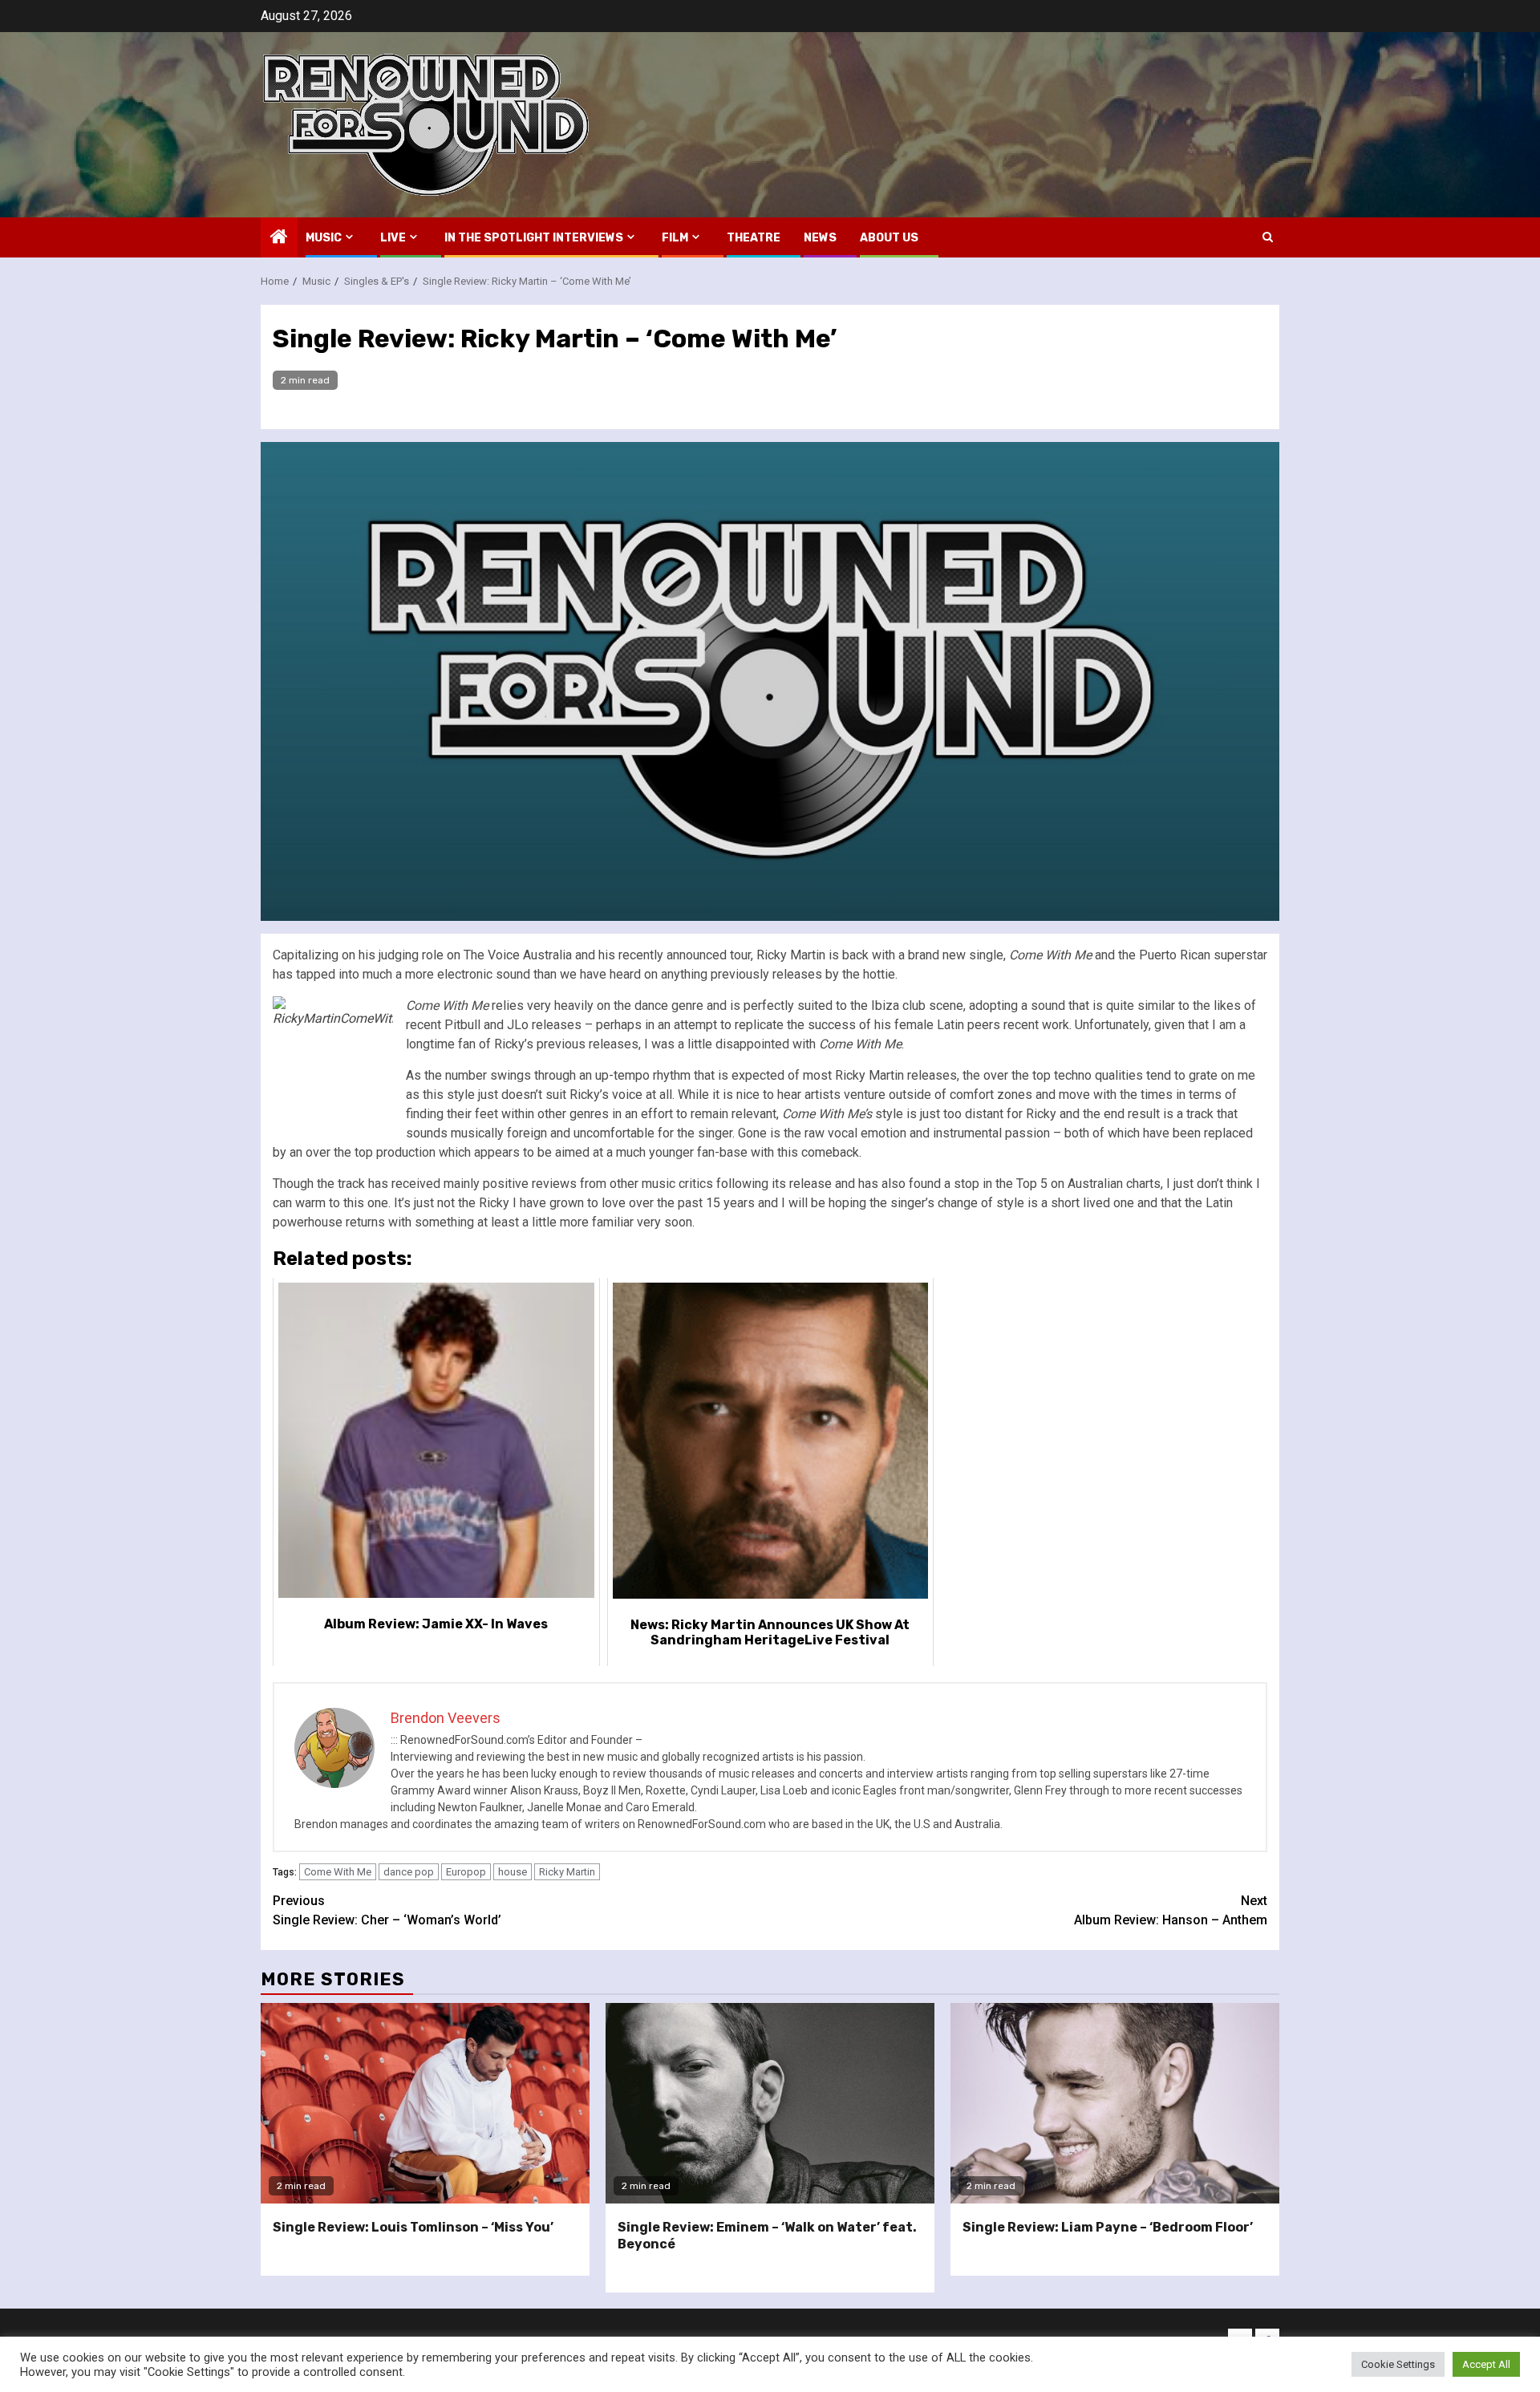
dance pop (409, 1872)
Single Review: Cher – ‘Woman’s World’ (387, 1910)
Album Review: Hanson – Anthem (1171, 1910)
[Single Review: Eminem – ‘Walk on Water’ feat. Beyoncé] (770, 2103)
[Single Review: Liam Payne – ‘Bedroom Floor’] (1115, 2103)
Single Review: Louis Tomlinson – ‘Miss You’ (413, 2227)
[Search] (1268, 237)
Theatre (754, 238)
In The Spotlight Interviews (534, 238)
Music (324, 238)
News (820, 238)
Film (675, 238)
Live (393, 238)
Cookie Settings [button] (1398, 2364)
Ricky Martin (567, 1872)
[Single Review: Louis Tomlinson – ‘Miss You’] (425, 2103)
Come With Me (338, 1872)
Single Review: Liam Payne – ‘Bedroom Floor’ (1108, 2227)
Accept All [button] (1486, 2364)
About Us (889, 238)
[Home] (279, 238)
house (513, 1872)
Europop (466, 1872)
